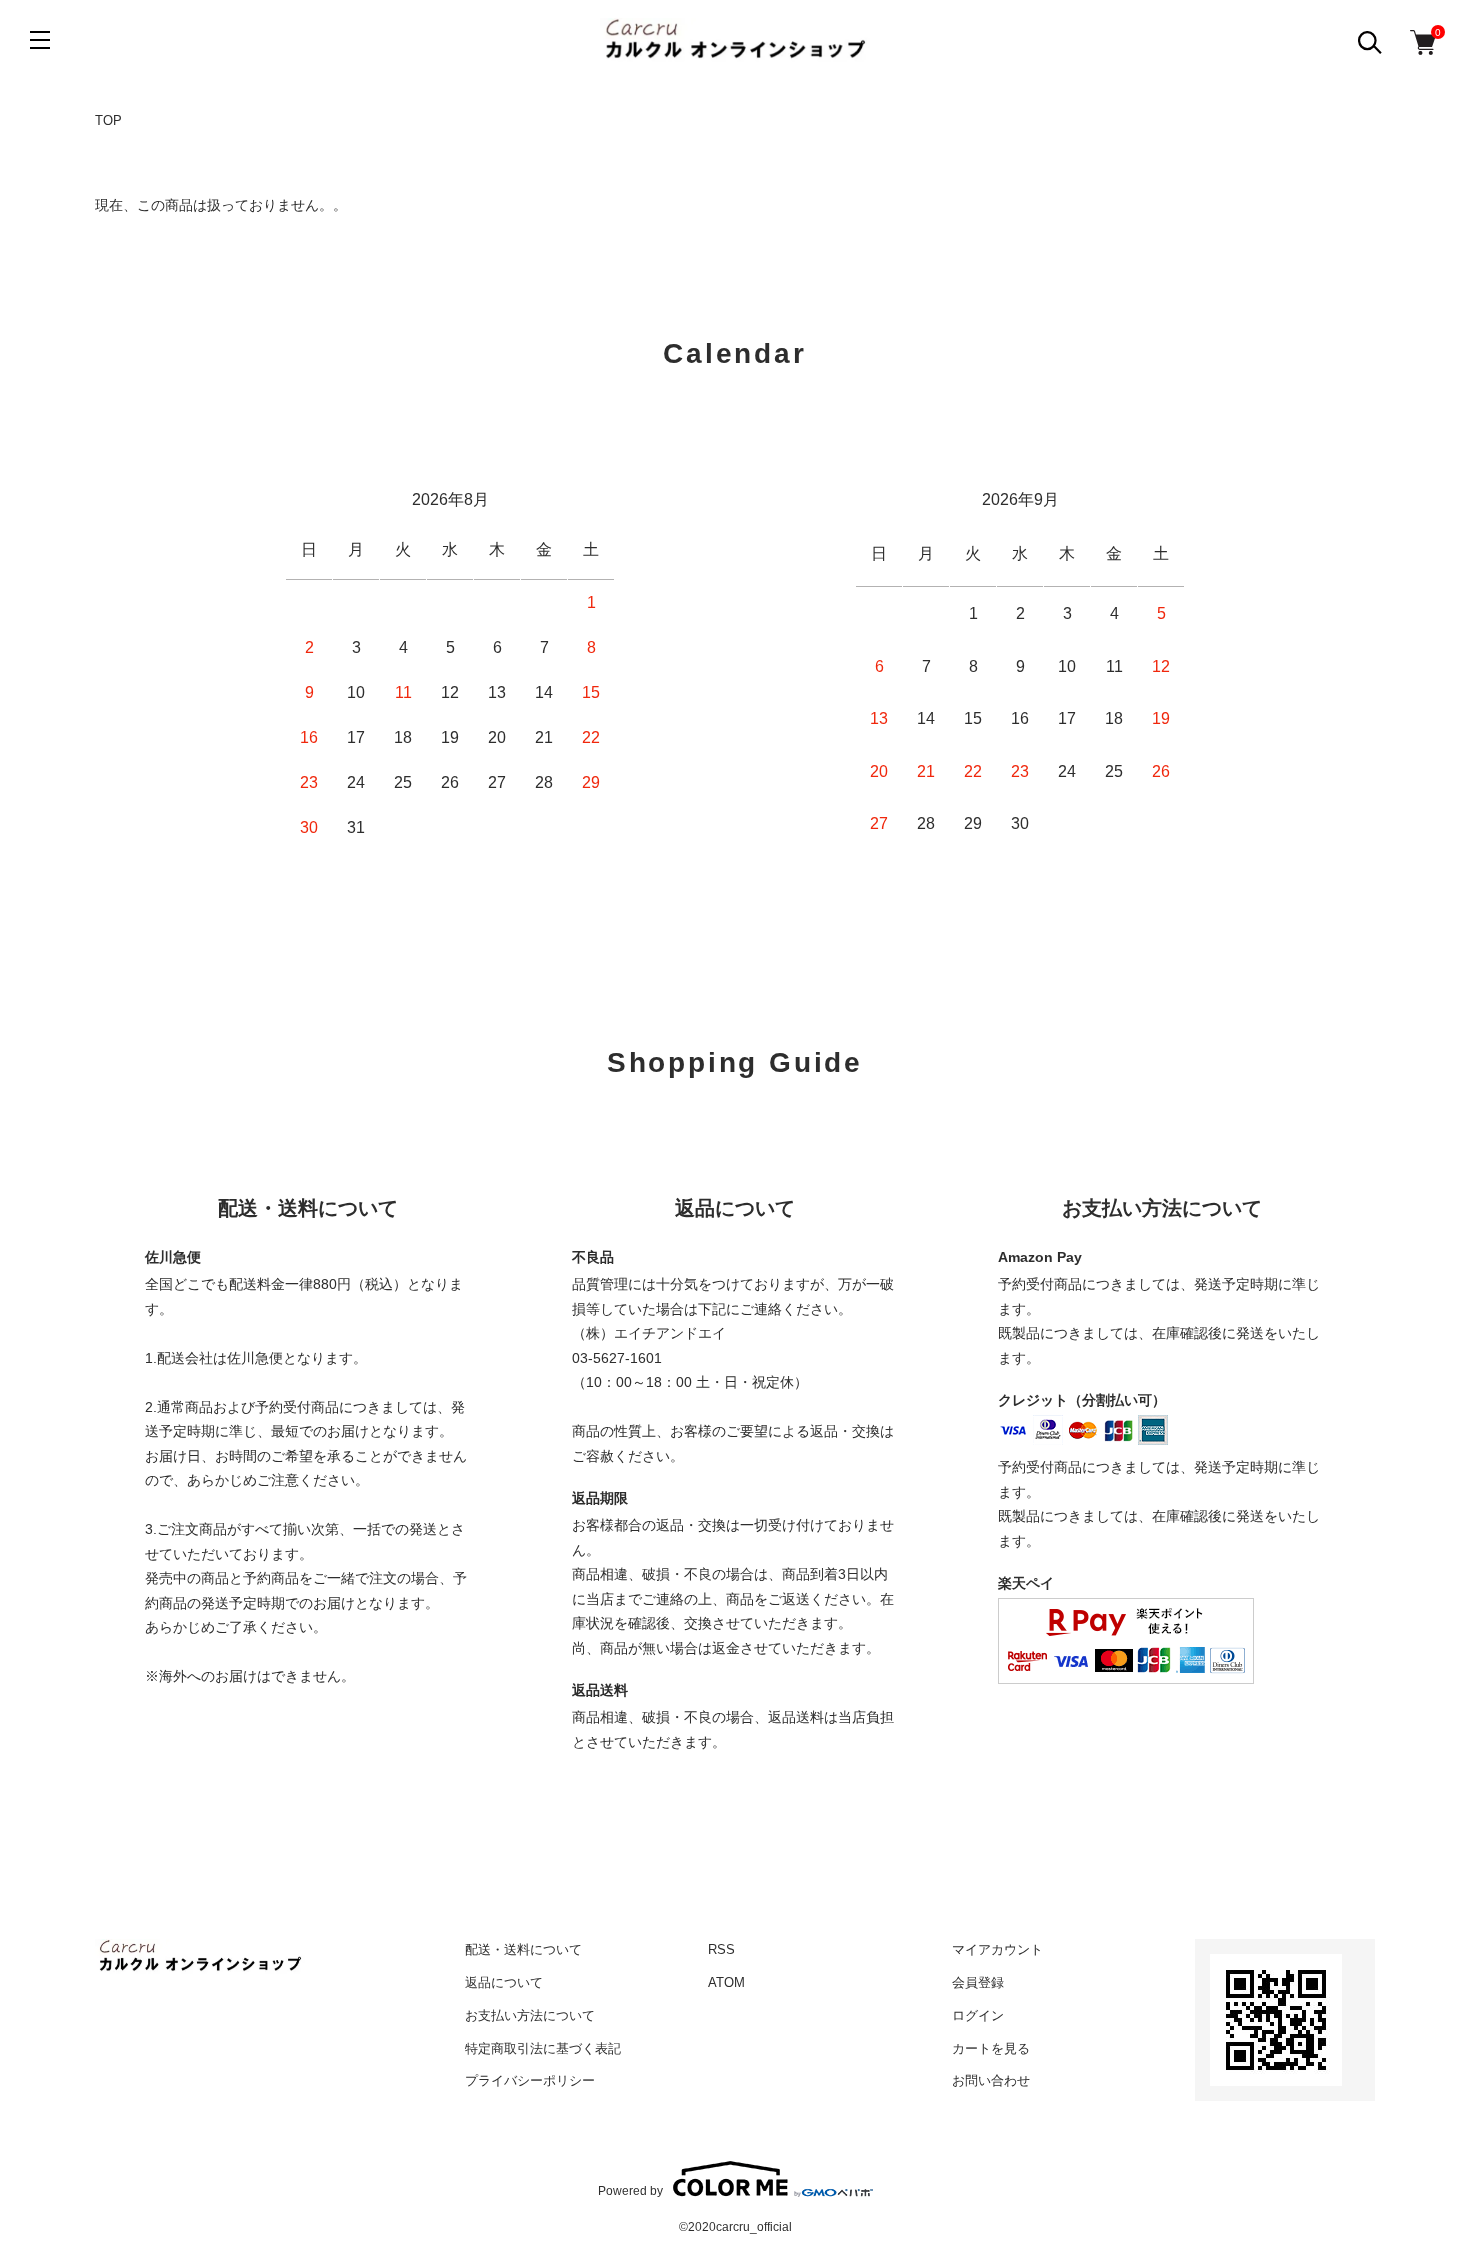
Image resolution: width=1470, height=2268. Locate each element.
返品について (504, 1982)
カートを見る (991, 2048)
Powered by (630, 2190)
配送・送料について (523, 1949)
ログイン (978, 2015)
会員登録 (978, 1982)
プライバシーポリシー (530, 2080)
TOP (108, 120)
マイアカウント (997, 1949)
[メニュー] (40, 40)
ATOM (726, 1982)
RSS (721, 1949)
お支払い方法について (530, 2015)
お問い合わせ (991, 2080)
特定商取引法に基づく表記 (543, 2048)
